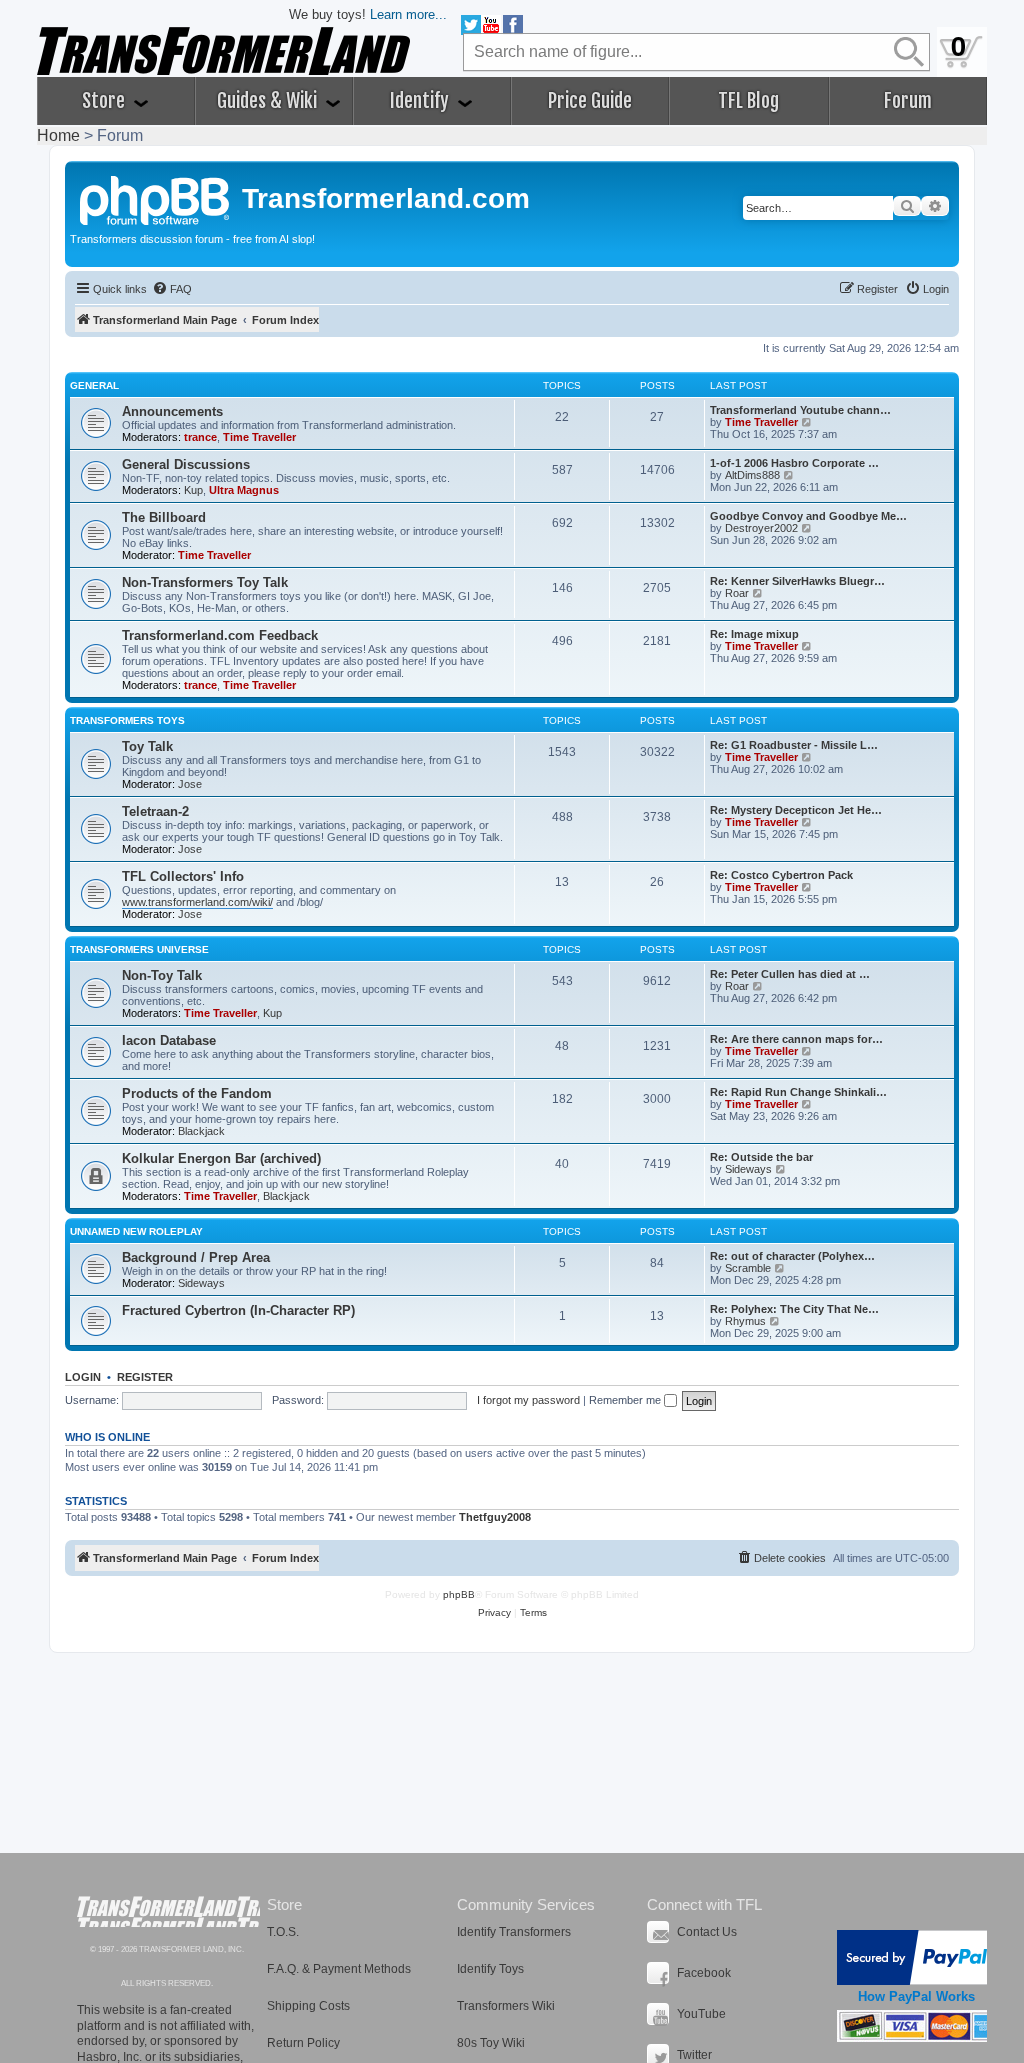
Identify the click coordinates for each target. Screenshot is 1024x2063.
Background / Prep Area (196, 1257)
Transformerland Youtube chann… (800, 410)
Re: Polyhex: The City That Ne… (794, 1309)
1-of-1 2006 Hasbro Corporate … (794, 463)
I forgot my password (528, 1400)
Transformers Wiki (506, 2006)
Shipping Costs (308, 2006)
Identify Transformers (514, 1932)
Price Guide (590, 101)
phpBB (459, 1594)
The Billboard (164, 517)
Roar (737, 593)
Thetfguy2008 (495, 1517)
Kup (193, 490)
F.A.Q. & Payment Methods (339, 1969)
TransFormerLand (168, 1911)
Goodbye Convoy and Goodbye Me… (808, 516)
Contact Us (707, 1932)
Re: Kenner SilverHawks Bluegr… (797, 581)
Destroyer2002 (761, 528)
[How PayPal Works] (916, 1957)
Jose (190, 784)
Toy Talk (147, 746)
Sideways (748, 1169)
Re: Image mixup (754, 634)
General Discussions (186, 464)
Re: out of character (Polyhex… (792, 1256)
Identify (421, 101)
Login (83, 1377)
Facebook (704, 1973)
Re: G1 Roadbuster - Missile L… (794, 745)
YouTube (701, 2014)
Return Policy (303, 2043)
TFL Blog (748, 101)
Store (105, 101)
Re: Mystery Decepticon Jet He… (796, 810)
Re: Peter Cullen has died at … (790, 974)
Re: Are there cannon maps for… (796, 1039)
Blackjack (201, 1131)
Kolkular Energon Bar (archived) (221, 1158)
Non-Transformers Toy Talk (205, 582)
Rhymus (745, 1321)
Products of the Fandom (197, 1093)
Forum (908, 101)
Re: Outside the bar (761, 1157)
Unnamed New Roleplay (136, 1231)
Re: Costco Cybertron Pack (781, 875)
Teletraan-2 (155, 811)
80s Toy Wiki (491, 2043)
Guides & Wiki (269, 101)
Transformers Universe (139, 949)
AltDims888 (752, 475)
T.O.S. (283, 1932)
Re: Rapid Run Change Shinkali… (798, 1092)
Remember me (626, 1400)
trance (200, 437)
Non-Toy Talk (162, 975)
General (94, 385)
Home (58, 135)
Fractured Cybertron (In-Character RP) (238, 1310)
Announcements (172, 411)
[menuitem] (172, 289)
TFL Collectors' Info (183, 876)
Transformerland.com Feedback (220, 635)
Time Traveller (259, 437)
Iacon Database (169, 1040)
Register (145, 1377)
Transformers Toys (127, 720)
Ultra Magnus (244, 490)
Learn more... (408, 14)
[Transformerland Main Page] (156, 198)
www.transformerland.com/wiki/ (197, 902)
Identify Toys (490, 1969)
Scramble (748, 1268)
